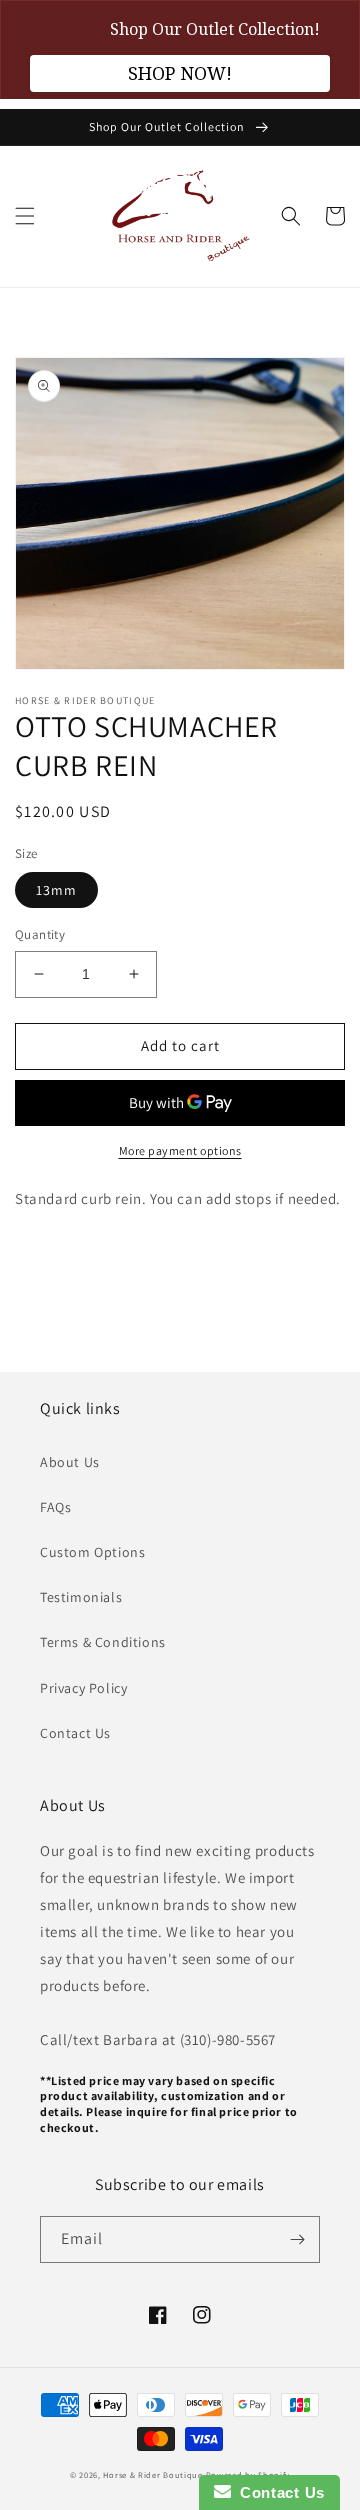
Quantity (40, 934)
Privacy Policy (83, 1688)
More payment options (180, 1150)
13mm (56, 890)
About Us (70, 1462)
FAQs (55, 1507)
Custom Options (92, 1552)
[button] (25, 216)
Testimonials (81, 1597)
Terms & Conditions (103, 1642)
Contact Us (75, 1733)
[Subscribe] (297, 2239)
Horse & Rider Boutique (152, 2474)
